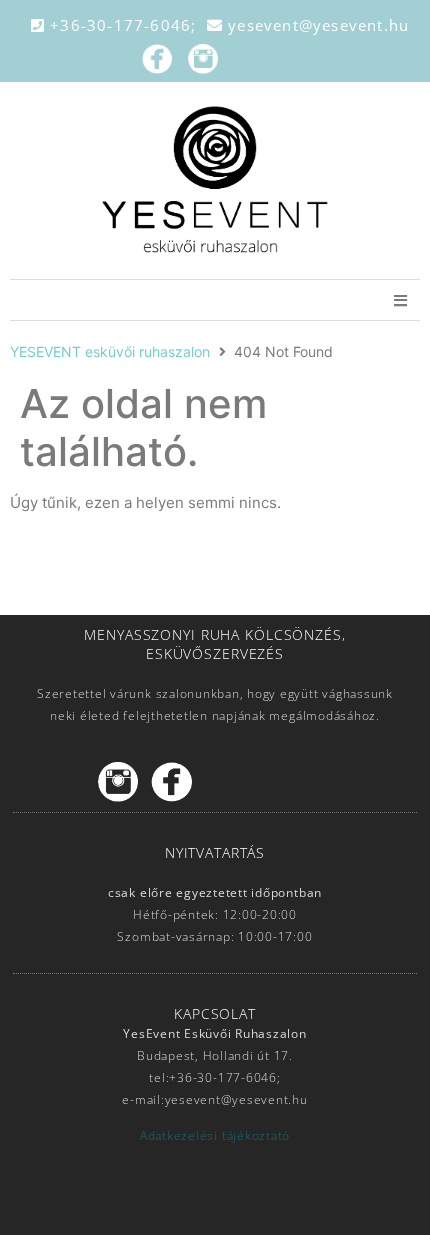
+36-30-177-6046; (126, 25)
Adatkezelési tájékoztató (215, 1135)
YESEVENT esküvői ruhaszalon (110, 351)
